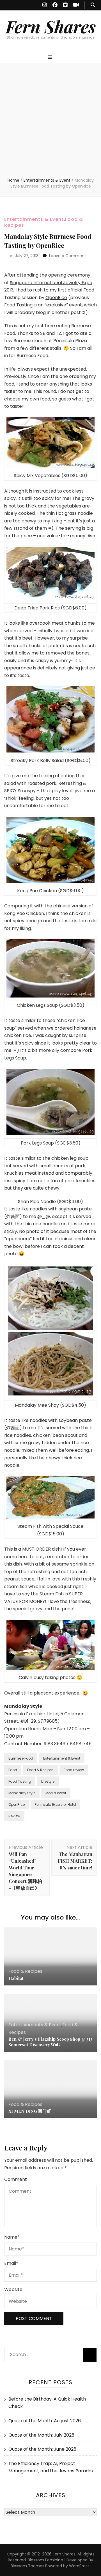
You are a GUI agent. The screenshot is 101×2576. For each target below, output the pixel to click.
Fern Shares (51, 26)
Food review (74, 1770)
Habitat (16, 1978)
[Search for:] (41, 2353)
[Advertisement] (50, 124)
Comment (16, 2179)
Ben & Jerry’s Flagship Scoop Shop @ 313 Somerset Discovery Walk (50, 2042)
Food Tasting (20, 1781)
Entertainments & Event (34, 219)
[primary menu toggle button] (51, 58)
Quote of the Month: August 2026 (45, 2421)
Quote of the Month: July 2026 (41, 2435)
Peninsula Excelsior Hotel (55, 1804)
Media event (56, 1793)
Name (12, 2237)
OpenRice (56, 298)
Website (13, 2289)
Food (13, 1770)
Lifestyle (48, 1781)
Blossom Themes (27, 2566)
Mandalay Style (22, 1793)
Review (14, 1816)
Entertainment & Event (62, 1758)
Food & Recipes (40, 1770)
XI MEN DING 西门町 (30, 2111)
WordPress (79, 2566)
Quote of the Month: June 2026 (42, 2449)
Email (11, 2263)
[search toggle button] (93, 5)
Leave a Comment (68, 256)
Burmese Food (21, 1758)
